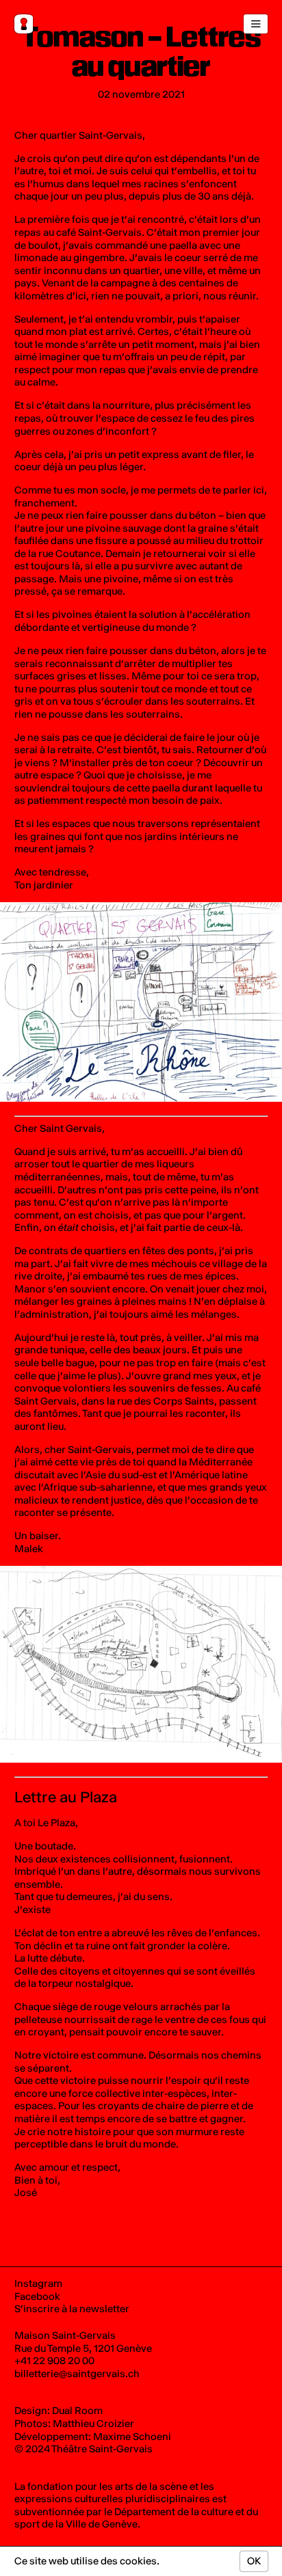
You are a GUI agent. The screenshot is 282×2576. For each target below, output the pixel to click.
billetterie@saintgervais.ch (77, 2374)
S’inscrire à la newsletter (72, 2309)
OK (254, 2561)
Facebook (37, 2296)
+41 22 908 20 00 (54, 2361)
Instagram (38, 2283)
